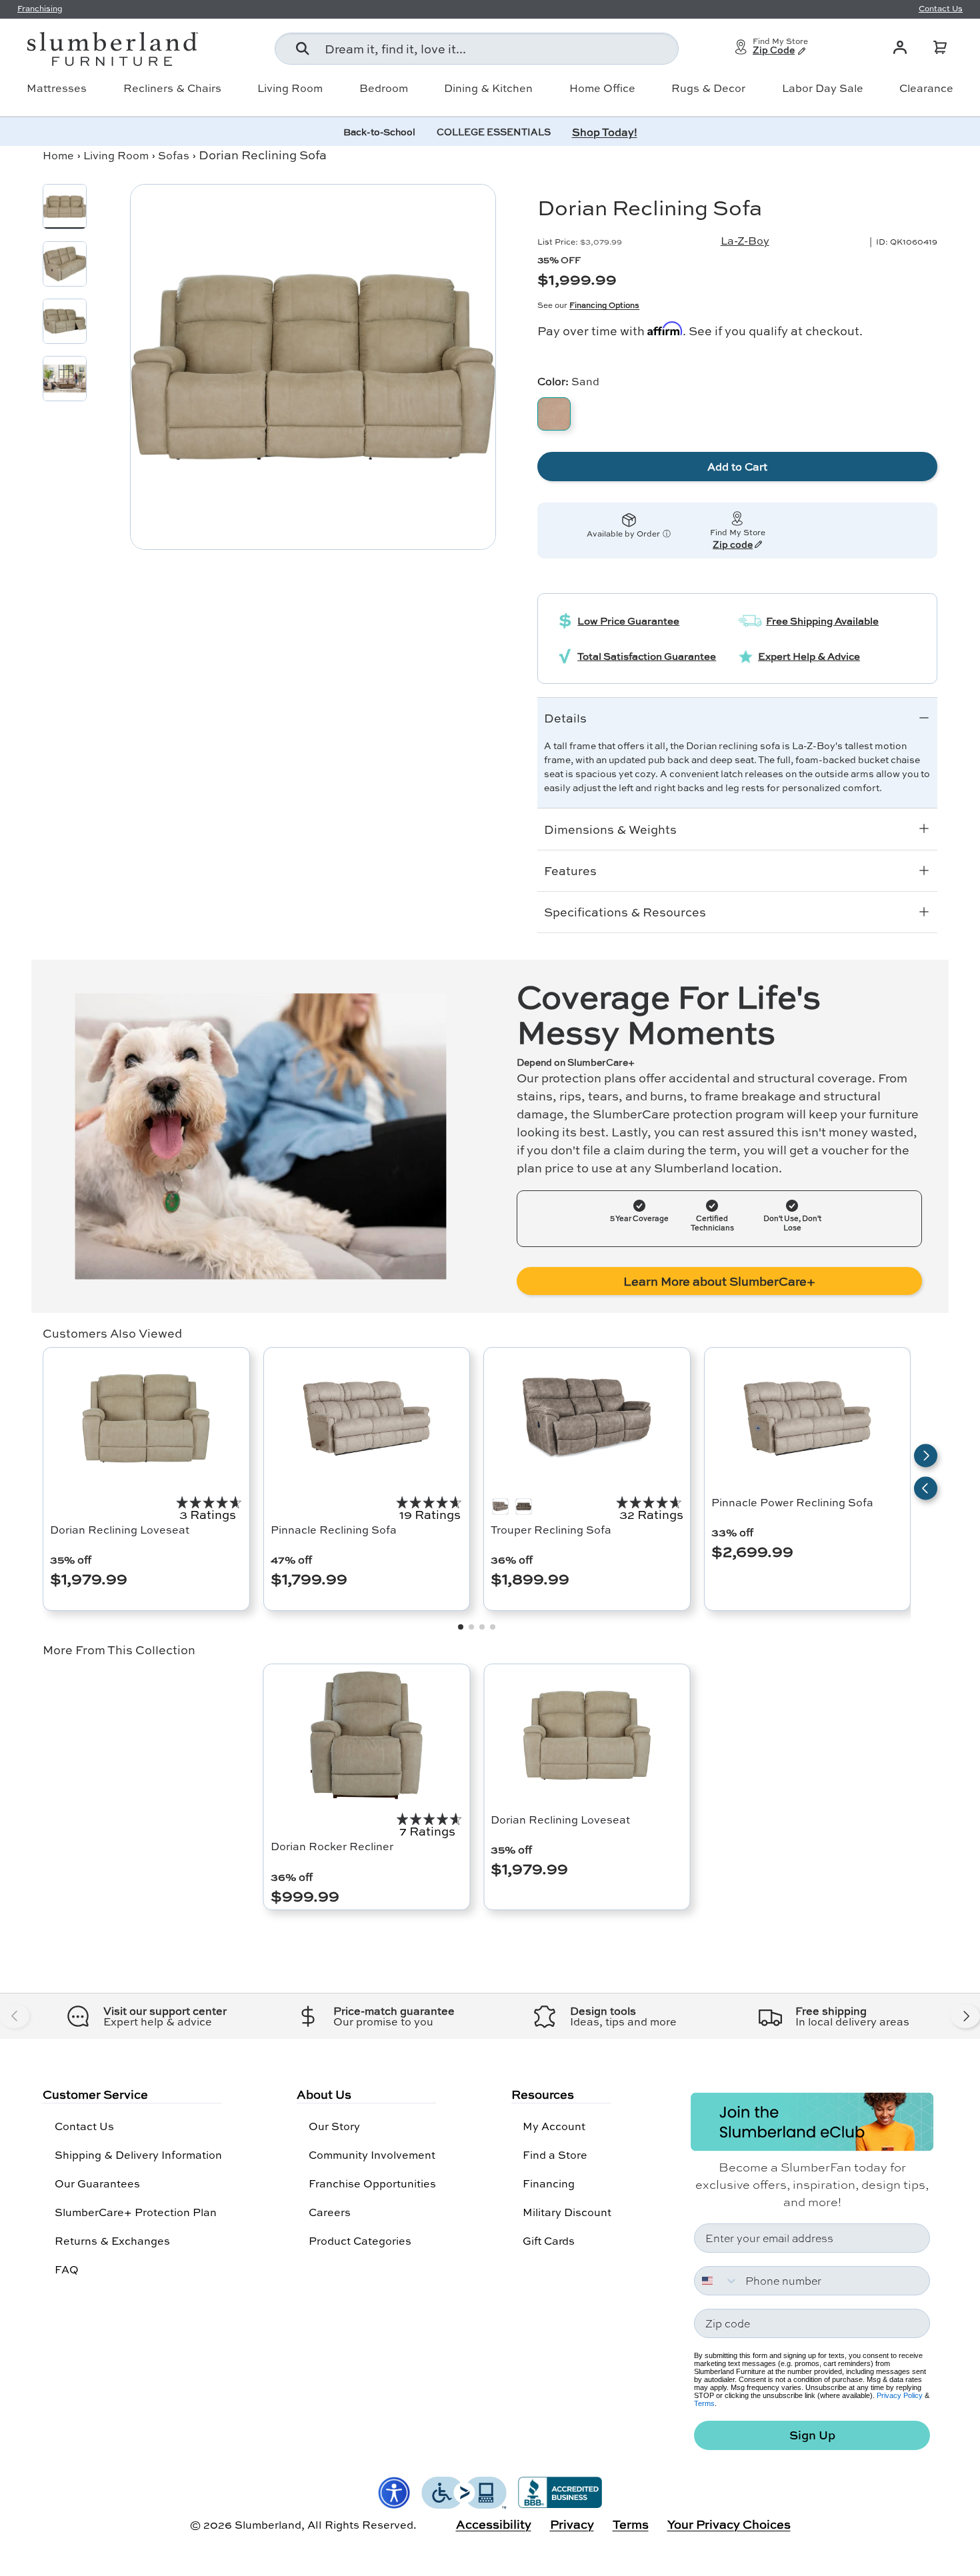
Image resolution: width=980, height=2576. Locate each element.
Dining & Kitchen (488, 88)
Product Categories (360, 2240)
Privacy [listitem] (572, 2524)
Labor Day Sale (823, 88)
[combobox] (477, 49)
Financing (549, 2183)
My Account (554, 2126)
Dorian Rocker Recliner (332, 1846)
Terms (704, 2403)
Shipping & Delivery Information (138, 2154)
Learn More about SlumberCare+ (719, 1281)
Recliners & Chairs (172, 88)
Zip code (733, 545)
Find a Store (555, 2154)
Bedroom (384, 88)
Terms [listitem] (631, 2524)
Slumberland (268, 2524)
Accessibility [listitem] (494, 2524)
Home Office (602, 88)
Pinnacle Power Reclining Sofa (792, 1502)
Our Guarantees (97, 2183)
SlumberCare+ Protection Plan (136, 2212)
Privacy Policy (900, 2395)
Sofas (174, 155)
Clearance (926, 88)
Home (58, 155)
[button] (940, 47)
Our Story (334, 2126)
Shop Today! (605, 132)
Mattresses (57, 88)
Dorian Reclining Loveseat (120, 1529)
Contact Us (84, 2126)
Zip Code (774, 51)
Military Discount (567, 2212)
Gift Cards (549, 2240)
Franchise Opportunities (372, 2183)
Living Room (290, 88)
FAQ (67, 2269)
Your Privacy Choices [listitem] (729, 2524)
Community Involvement (372, 2154)
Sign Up (812, 2435)
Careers (330, 2212)
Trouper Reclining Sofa (551, 1529)
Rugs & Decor (708, 88)
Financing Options (604, 305)
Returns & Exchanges (112, 2240)
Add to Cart (737, 466)
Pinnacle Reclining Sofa (334, 1529)
